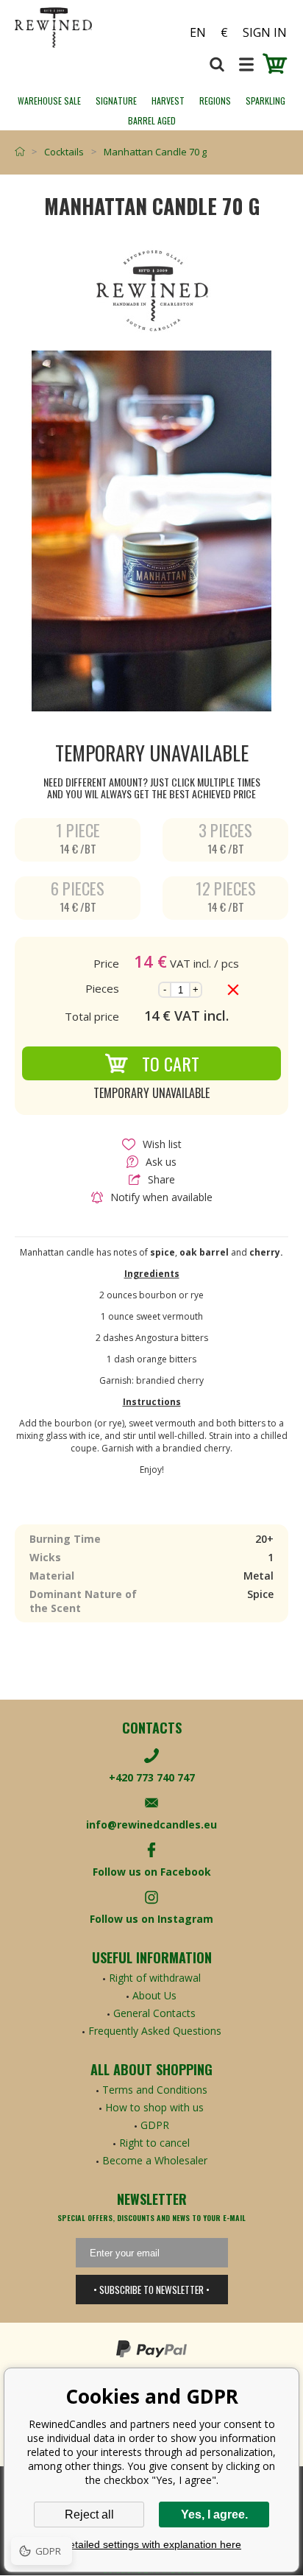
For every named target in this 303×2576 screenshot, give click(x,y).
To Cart (171, 1063)
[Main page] (23, 152)
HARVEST (168, 101)
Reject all (89, 2515)
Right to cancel (154, 2143)
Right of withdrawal (155, 1978)
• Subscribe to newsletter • (151, 2290)
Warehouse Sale (49, 101)
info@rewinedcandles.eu (151, 1824)
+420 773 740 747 (152, 1777)
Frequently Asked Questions (155, 2031)
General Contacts (154, 2013)
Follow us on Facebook (152, 1872)
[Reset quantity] (233, 990)
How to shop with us (154, 2107)
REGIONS (215, 101)
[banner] (83, 28)
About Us (154, 1995)
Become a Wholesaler (155, 2160)
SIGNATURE (116, 101)
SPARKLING (265, 101)
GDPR (155, 2125)
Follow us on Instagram (151, 1919)
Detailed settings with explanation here (151, 2544)
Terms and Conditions (155, 2090)
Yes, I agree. (214, 2515)
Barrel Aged (152, 120)
